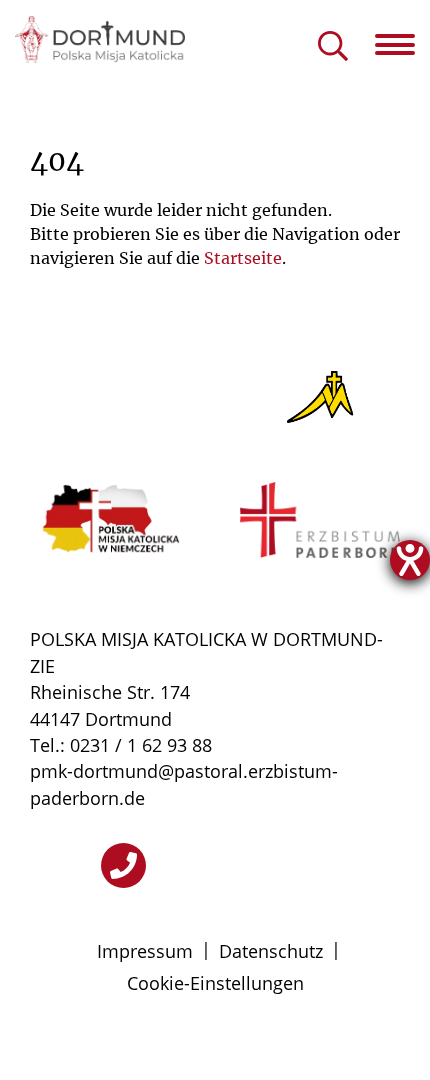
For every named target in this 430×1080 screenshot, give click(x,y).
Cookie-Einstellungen (215, 983)
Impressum (145, 951)
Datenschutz (271, 951)
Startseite (243, 258)
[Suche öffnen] (333, 47)
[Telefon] (123, 865)
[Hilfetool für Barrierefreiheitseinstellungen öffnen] (410, 560)
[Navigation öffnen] (402, 45)
